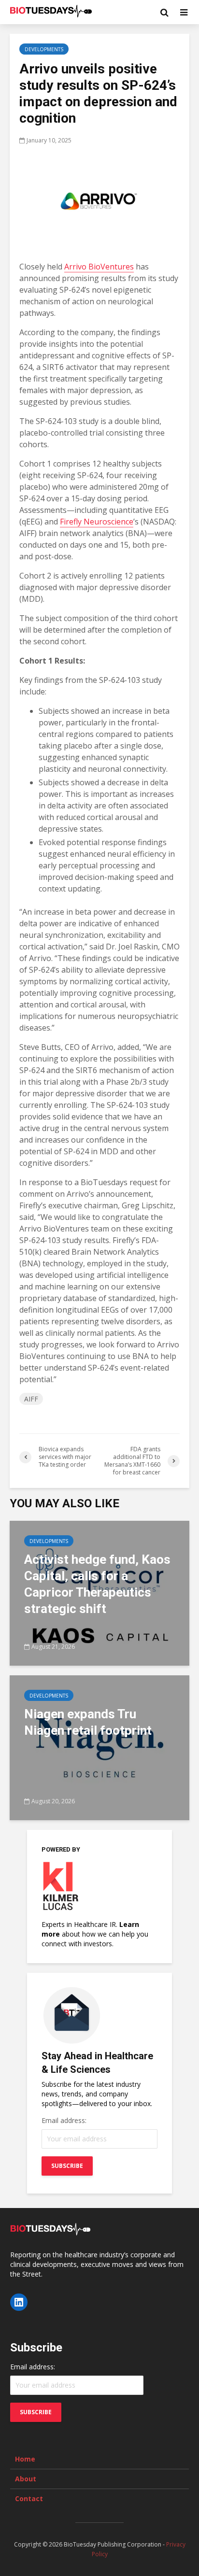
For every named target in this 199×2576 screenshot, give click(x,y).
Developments (44, 49)
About (26, 2479)
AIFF (31, 1399)
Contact (29, 2498)
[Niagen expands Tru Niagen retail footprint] (99, 1747)
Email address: (64, 2120)
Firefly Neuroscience (97, 522)
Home (25, 2459)
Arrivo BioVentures (99, 267)
